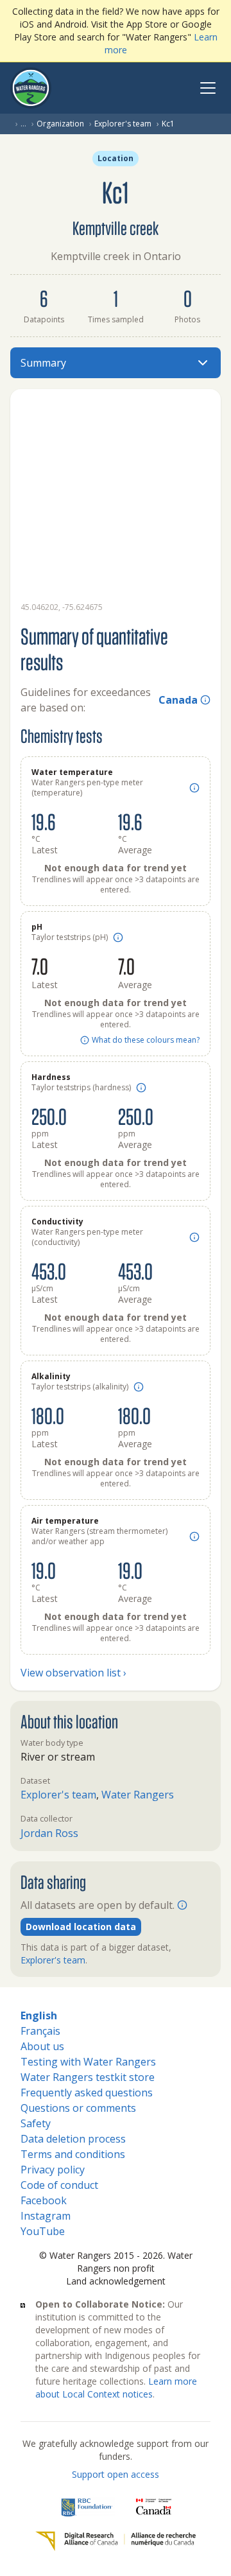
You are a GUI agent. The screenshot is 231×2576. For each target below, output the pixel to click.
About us (42, 2046)
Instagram (46, 2216)
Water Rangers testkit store (88, 2077)
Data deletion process (73, 2139)
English (39, 2015)
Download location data (81, 1927)
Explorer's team (123, 124)
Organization (60, 124)
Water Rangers (138, 1795)
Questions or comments (78, 2108)
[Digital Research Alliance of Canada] (116, 2541)
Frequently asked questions (87, 2093)
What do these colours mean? (146, 1040)
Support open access (116, 2474)
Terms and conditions (73, 2154)
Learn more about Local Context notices (116, 2388)
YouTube (43, 2231)
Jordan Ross (49, 1833)
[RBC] (87, 2507)
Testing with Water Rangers (88, 2062)
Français (40, 2031)
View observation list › (73, 1673)
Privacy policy (53, 2170)
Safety (36, 2123)
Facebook (44, 2200)
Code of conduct (59, 2185)
